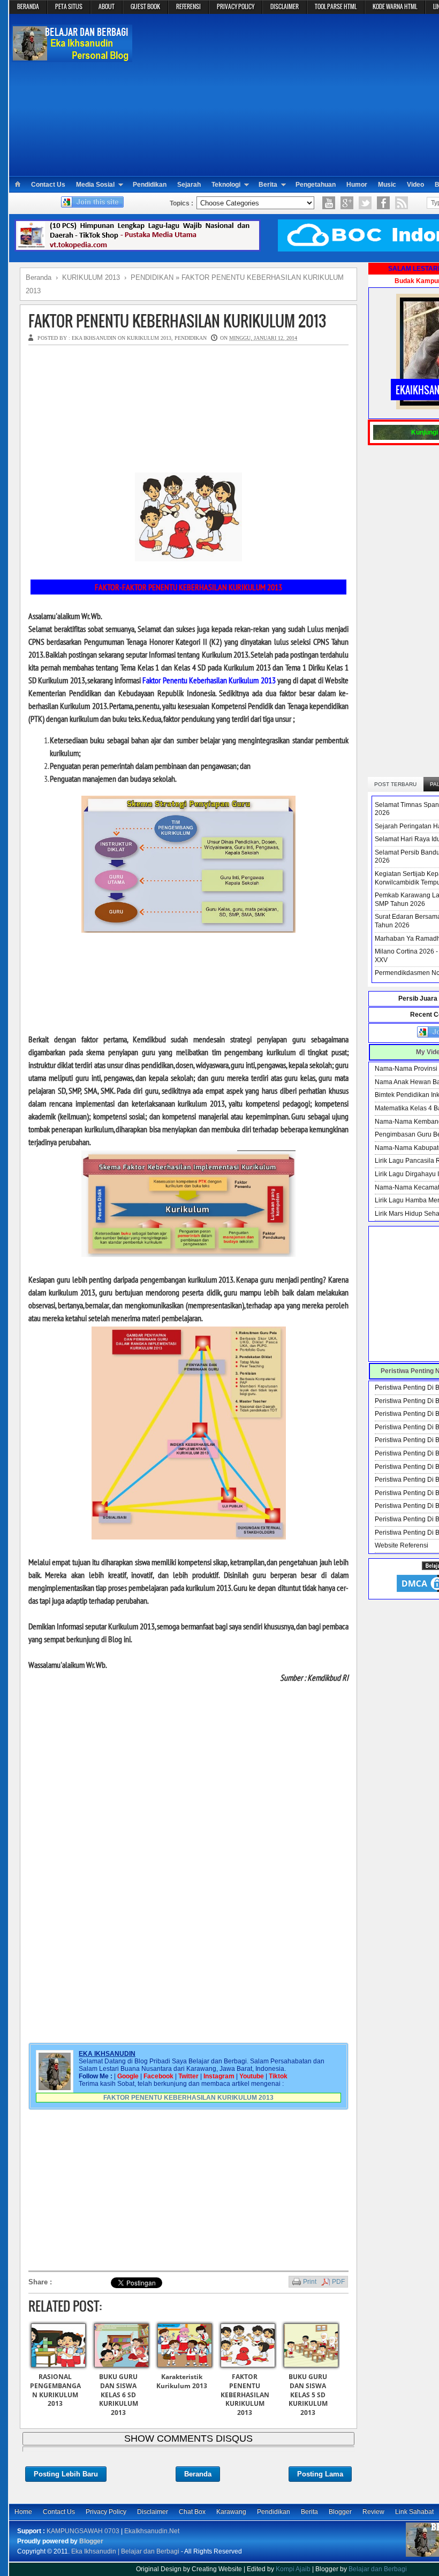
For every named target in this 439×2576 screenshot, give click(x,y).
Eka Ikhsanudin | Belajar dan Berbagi (125, 2551)
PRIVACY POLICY (236, 6)
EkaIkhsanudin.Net (152, 2531)
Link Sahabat (414, 2512)
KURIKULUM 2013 (149, 338)
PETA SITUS (69, 6)
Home (23, 2512)
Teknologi (226, 185)
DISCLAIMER (285, 6)
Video (415, 185)
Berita (268, 185)
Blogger (340, 2512)
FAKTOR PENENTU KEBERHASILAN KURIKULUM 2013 (177, 321)
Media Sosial (95, 185)
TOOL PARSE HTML (336, 6)
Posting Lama (320, 2474)
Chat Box (192, 2512)
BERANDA (28, 6)
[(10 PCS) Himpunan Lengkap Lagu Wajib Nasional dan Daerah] (138, 249)
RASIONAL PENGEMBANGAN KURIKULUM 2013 (55, 2390)
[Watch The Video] (329, 203)
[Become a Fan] (383, 203)
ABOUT (107, 6)
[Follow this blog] (92, 205)
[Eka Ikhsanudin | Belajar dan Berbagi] (72, 56)
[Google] (347, 203)
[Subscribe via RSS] (402, 203)
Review (373, 2512)
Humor (357, 185)
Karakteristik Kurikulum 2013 (182, 2381)
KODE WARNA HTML (395, 6)
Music (387, 185)
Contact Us (48, 185)
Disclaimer (153, 2512)
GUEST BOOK (145, 6)
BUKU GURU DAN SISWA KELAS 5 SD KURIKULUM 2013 (308, 2395)
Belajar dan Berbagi (378, 2569)
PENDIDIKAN (191, 338)
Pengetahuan (316, 185)
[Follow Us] (365, 203)
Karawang (231, 2512)
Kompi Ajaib (293, 2569)
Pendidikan (150, 185)
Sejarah (189, 185)
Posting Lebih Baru (66, 2474)
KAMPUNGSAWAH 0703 (83, 2531)
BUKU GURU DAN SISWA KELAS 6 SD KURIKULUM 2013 (119, 2395)
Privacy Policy (106, 2512)
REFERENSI (188, 6)
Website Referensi (402, 1545)
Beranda (198, 2474)
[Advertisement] (290, 94)
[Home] (17, 185)
